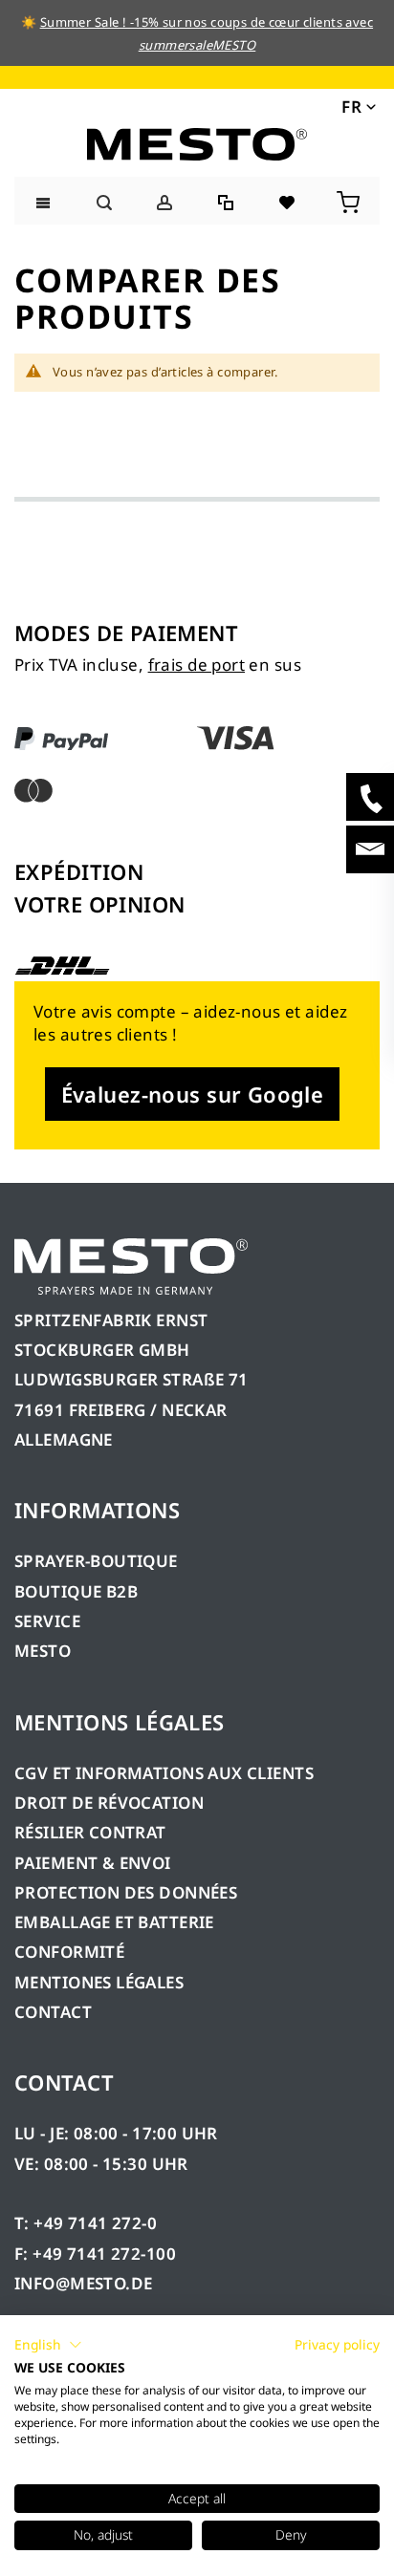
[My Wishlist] (288, 200)
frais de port (197, 665)
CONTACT (53, 2012)
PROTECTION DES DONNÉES (126, 1892)
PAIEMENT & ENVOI (93, 1863)
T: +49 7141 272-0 (86, 2223)
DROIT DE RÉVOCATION (109, 1803)
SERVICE (47, 1621)
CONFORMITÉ (69, 1952)
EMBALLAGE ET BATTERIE (114, 1922)
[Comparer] (227, 200)
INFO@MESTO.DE (83, 2283)
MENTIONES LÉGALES (99, 1982)
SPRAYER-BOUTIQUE (96, 1561)
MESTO (43, 1651)
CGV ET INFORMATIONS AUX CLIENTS (164, 1773)
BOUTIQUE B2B (76, 1591)
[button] (357, 106)
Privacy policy (337, 2344)
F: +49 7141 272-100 (95, 2254)
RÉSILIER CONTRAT (90, 1832)
